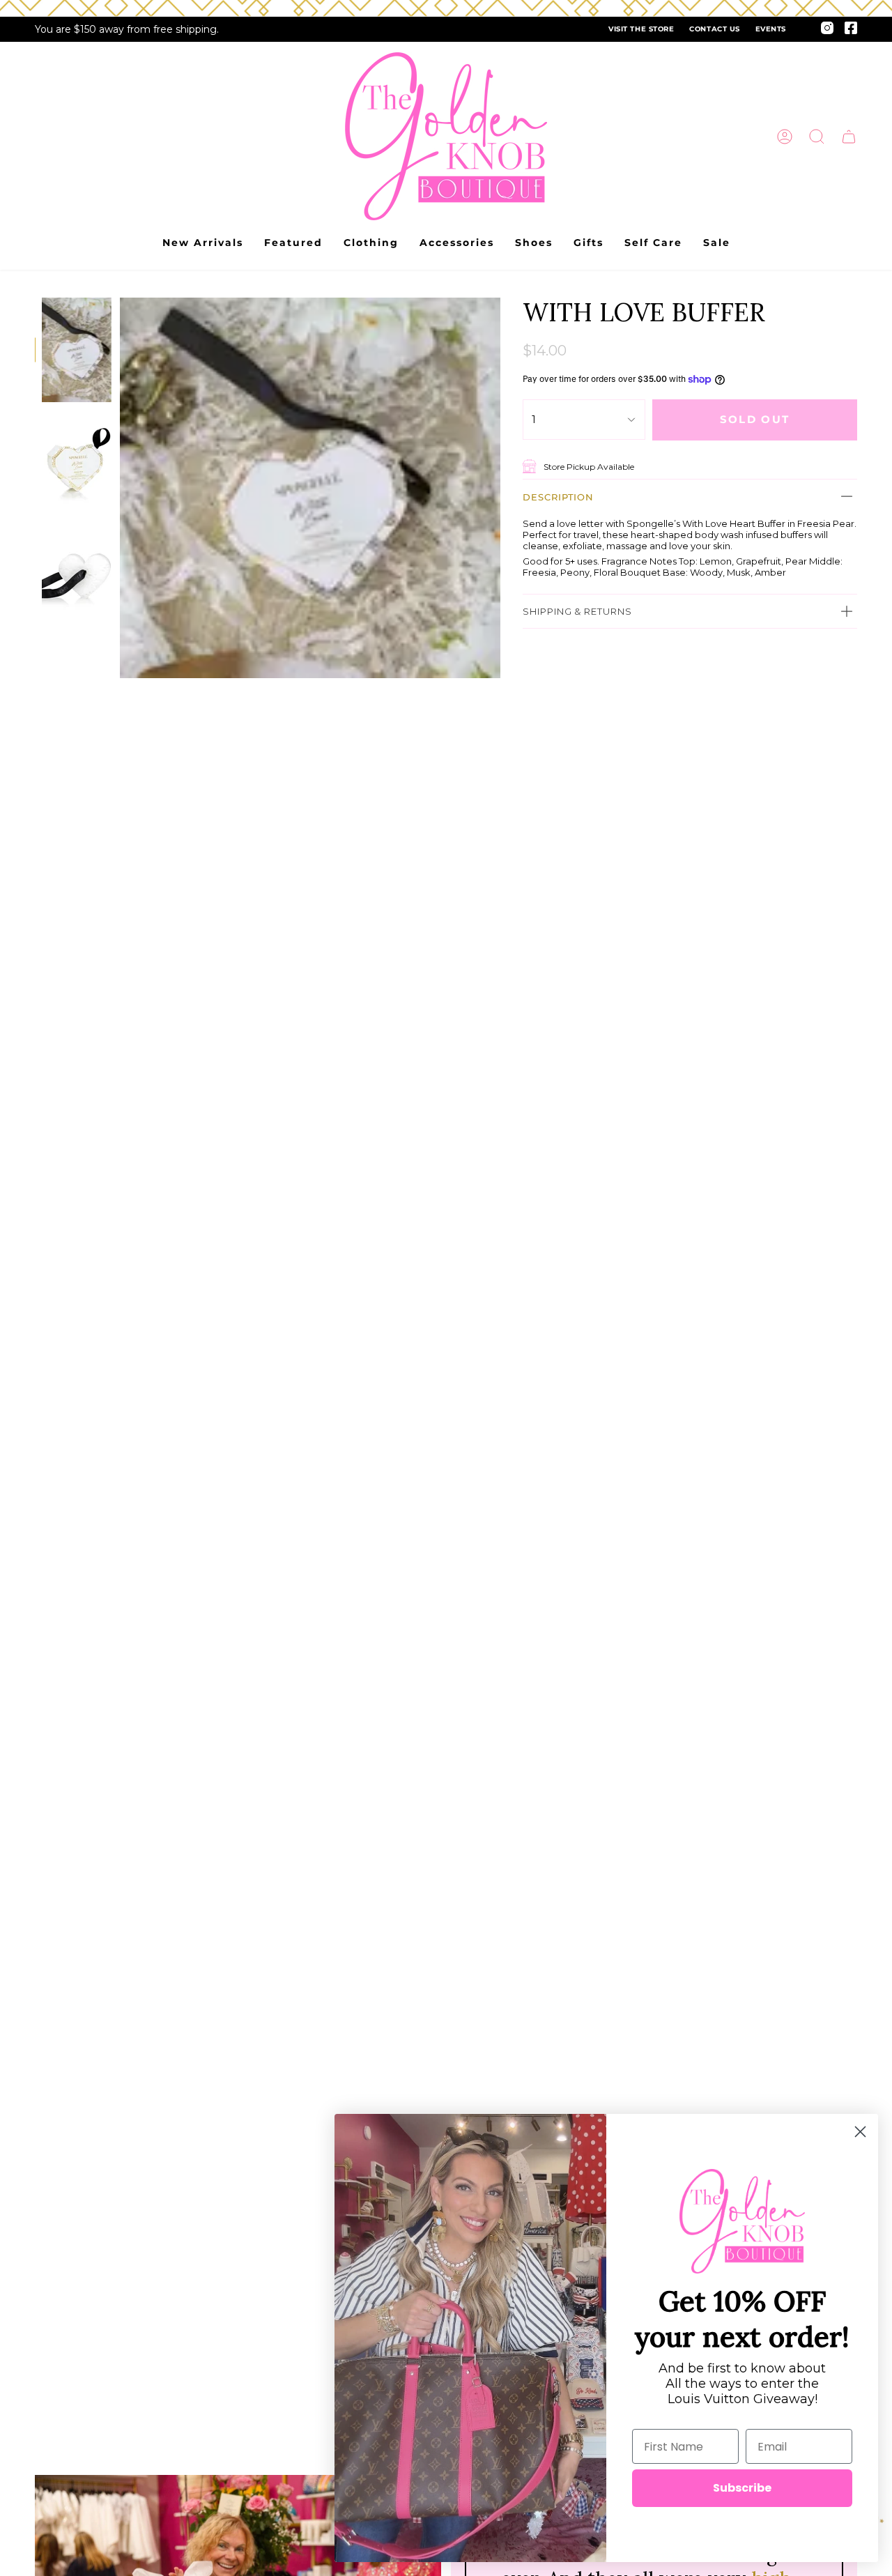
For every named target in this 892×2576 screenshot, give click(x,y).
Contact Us (714, 29)
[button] (817, 137)
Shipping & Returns (577, 611)
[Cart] (849, 137)
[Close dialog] (860, 2132)
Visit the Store (641, 29)
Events (771, 29)
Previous (120, 488)
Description (558, 496)
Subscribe (742, 2488)
